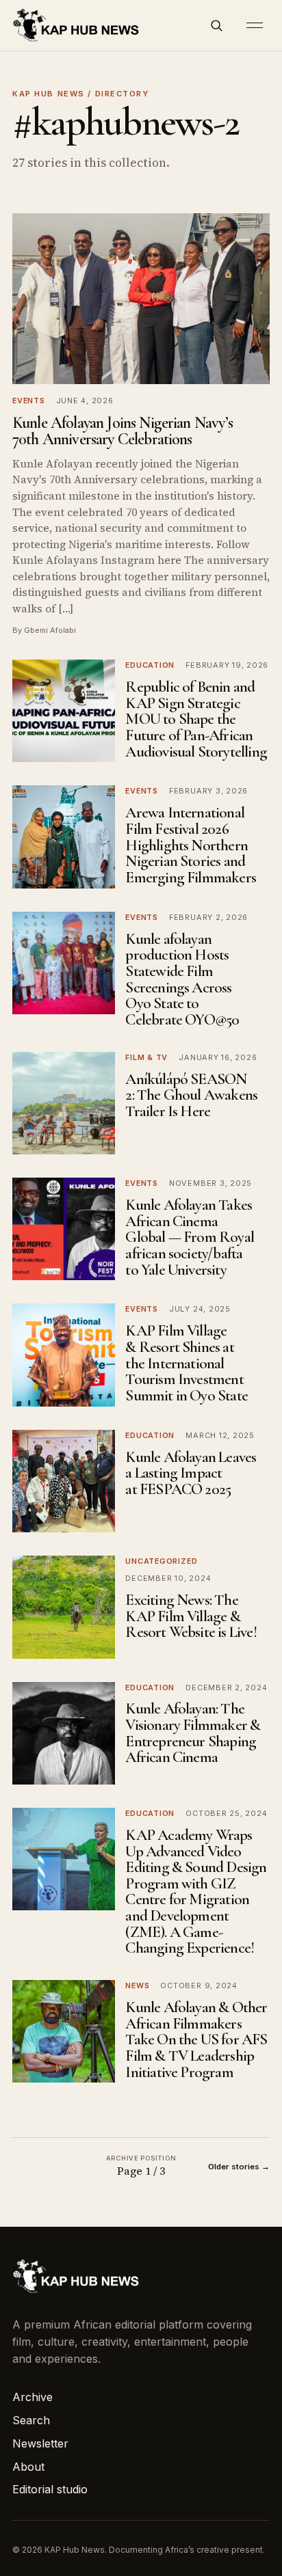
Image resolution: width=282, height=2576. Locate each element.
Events (29, 401)
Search (31, 2420)
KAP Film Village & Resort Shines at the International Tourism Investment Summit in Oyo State (187, 1363)
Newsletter (40, 2443)
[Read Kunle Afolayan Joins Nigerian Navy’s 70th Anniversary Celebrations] (141, 299)
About (28, 2467)
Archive (33, 2397)
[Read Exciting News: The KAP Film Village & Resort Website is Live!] (64, 1607)
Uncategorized (161, 1561)
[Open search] (216, 25)
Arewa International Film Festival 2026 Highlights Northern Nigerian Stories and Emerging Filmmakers (191, 845)
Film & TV (146, 1057)
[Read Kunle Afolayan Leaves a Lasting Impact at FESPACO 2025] (64, 1481)
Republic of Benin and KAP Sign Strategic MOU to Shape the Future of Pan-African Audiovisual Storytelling (196, 719)
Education (150, 665)
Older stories (239, 2167)
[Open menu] (255, 25)
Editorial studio (50, 2489)
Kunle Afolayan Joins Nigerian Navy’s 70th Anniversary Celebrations (123, 431)
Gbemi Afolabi (50, 630)
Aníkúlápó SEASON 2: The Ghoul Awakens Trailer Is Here (191, 1095)
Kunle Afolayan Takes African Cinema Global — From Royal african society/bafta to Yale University (190, 1237)
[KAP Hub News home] (77, 26)
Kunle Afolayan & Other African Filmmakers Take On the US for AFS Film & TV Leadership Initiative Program (196, 2040)
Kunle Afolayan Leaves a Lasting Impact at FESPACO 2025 (191, 1473)
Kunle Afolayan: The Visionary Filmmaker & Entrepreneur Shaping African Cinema (193, 1733)
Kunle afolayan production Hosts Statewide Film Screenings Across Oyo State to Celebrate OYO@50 (182, 979)
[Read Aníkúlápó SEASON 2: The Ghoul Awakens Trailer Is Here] (64, 1103)
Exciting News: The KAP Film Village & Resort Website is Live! (191, 1616)
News (137, 1985)
